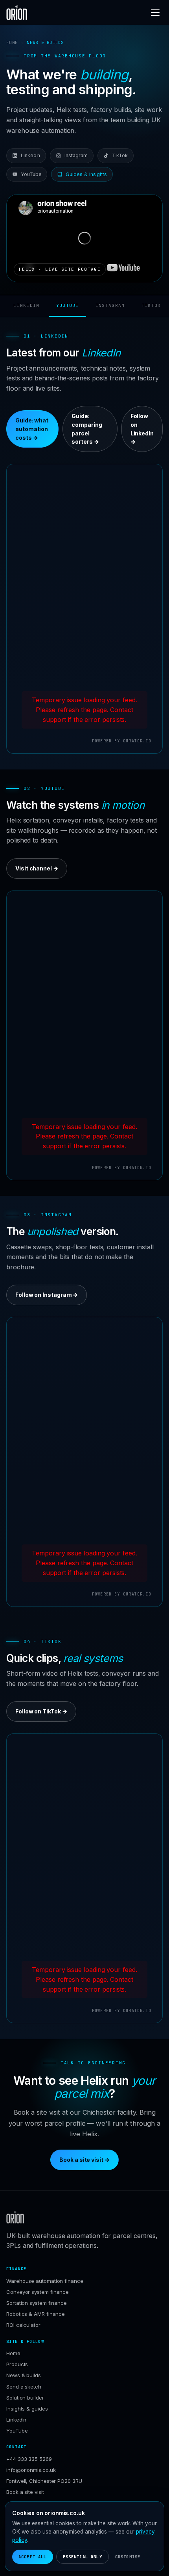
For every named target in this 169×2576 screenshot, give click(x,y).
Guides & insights (86, 174)
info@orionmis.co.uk (31, 2470)
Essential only (83, 2557)
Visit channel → (37, 868)
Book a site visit (25, 2492)
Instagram (76, 155)
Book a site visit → (84, 2160)
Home (12, 42)
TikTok (120, 155)
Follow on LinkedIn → (142, 429)
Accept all (33, 2557)
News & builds (24, 2375)
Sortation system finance (37, 2303)
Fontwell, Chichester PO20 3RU (44, 2481)
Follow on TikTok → (41, 1711)
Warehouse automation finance (45, 2281)
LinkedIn (30, 155)
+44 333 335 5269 (29, 2459)
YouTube (31, 174)
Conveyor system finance (38, 2292)
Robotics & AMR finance (36, 2314)
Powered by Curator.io (122, 741)
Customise (128, 2557)
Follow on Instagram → (47, 1295)
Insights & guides (27, 2409)
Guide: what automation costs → (32, 429)
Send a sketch (24, 2387)
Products (17, 2364)
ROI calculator (23, 2325)
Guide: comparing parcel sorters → (87, 429)
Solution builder (25, 2398)
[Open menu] (155, 13)
